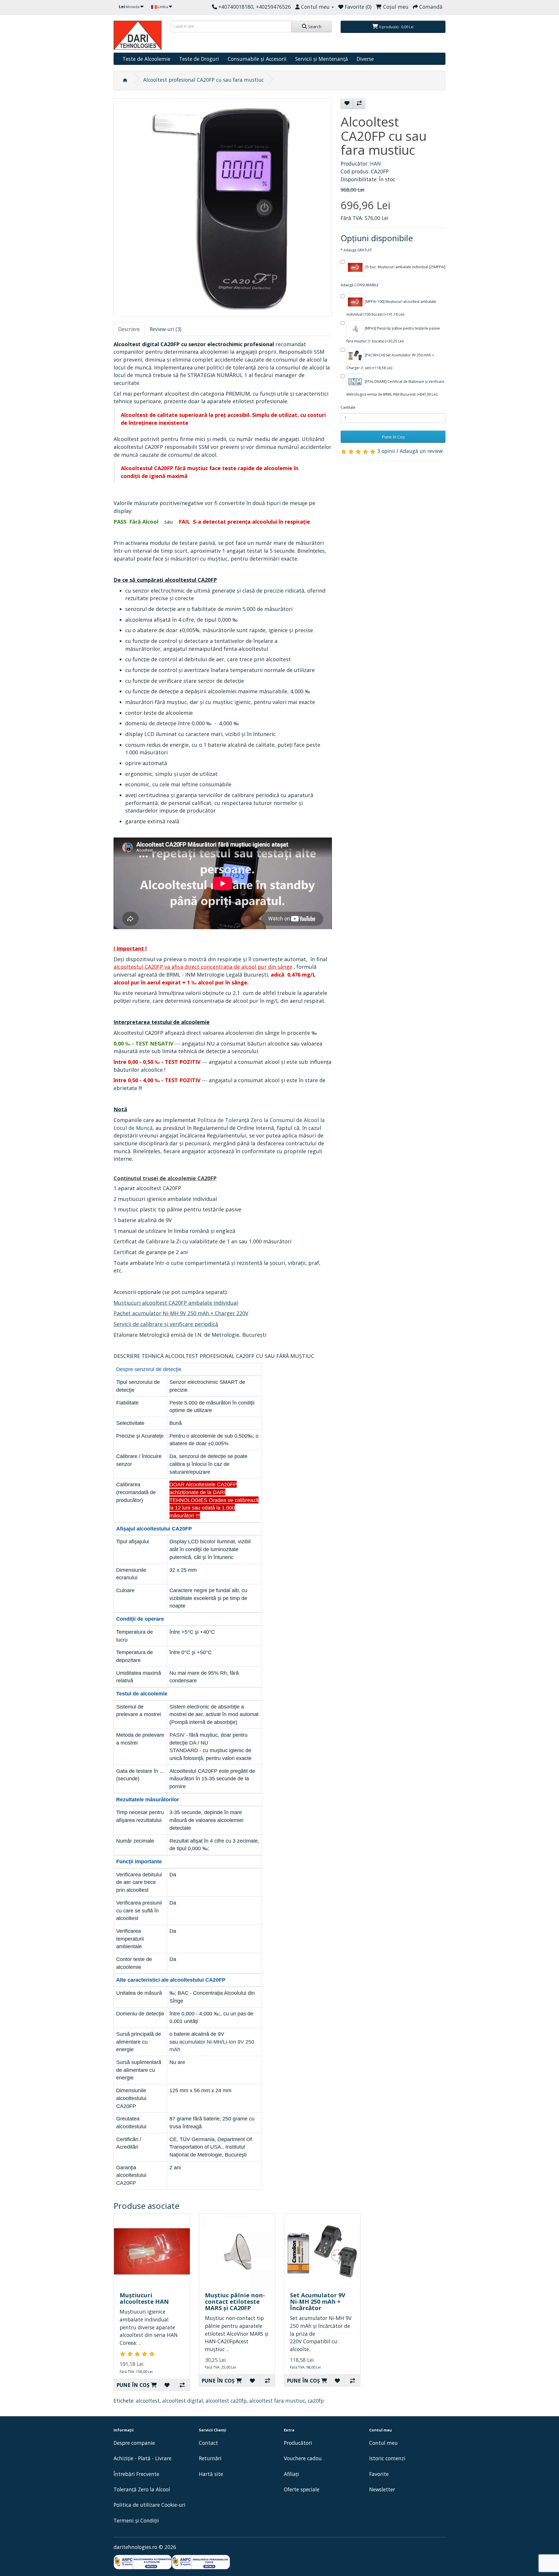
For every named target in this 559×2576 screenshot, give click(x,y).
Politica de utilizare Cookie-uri (150, 2505)
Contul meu (383, 2443)
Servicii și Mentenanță (322, 59)
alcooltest (148, 2401)
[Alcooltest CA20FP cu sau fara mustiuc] (223, 207)
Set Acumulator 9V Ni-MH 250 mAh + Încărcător (318, 2302)
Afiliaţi (291, 2474)
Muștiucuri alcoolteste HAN (144, 2298)
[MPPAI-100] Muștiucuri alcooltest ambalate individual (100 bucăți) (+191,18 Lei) (391, 308)
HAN (375, 163)
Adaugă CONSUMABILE (360, 285)
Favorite (379, 2474)
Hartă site (211, 2474)
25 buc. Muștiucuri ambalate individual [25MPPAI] (405, 267)
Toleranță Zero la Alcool (142, 2489)
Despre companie (134, 2443)
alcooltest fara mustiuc (277, 2401)
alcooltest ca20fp (226, 2401)
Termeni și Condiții (136, 2520)
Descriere (129, 329)
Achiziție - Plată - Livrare (143, 2458)
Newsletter (382, 2489)
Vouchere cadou (303, 2458)
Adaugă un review (421, 451)
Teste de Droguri (199, 59)
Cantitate (348, 407)
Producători (298, 2443)
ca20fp (316, 2401)
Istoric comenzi (387, 2458)
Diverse (365, 59)
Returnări (210, 2458)
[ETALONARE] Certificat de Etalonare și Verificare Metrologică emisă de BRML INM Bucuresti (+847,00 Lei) (395, 388)
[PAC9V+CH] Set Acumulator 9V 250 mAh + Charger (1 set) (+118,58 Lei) (390, 361)
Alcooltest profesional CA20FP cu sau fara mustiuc (204, 80)
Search (314, 26)
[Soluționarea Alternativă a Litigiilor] (143, 2562)
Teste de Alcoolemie (146, 59)
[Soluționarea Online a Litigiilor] (201, 2562)
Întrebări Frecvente (136, 2474)
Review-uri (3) (166, 329)
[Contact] (214, 7)
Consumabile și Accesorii (257, 59)
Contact (208, 2443)
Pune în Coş (393, 437)
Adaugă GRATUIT (358, 250)
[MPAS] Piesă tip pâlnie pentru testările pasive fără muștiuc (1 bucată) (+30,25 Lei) (393, 335)
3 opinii (386, 451)
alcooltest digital (183, 2401)
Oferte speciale (302, 2489)
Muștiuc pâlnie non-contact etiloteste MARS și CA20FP (235, 2302)
